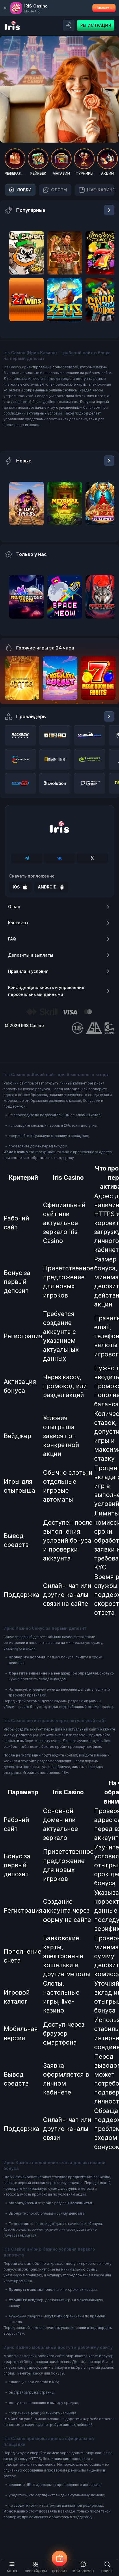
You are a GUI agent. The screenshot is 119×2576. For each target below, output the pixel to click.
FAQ (12, 939)
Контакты (18, 923)
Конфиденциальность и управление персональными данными (46, 991)
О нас (14, 907)
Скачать (104, 8)
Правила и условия (28, 971)
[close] (5, 8)
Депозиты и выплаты (31, 955)
